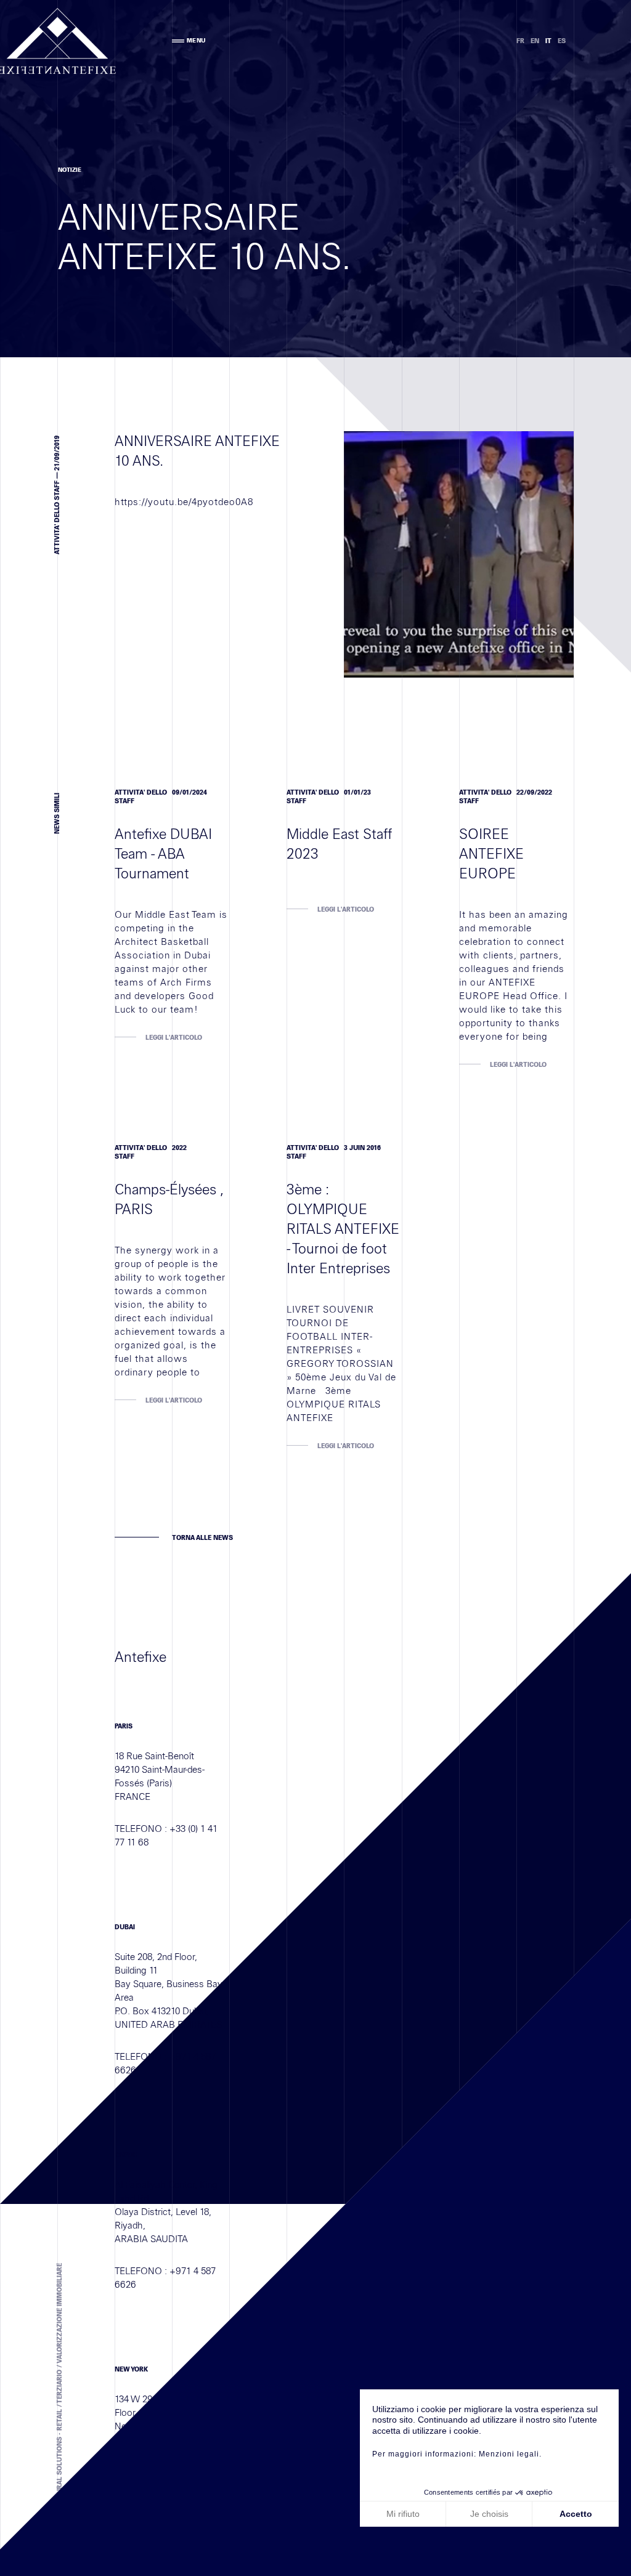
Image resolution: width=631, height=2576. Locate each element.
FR (520, 41)
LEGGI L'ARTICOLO (174, 1038)
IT (548, 41)
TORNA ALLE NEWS (202, 1538)
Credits (186, 2527)
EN (535, 41)
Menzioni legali (509, 2454)
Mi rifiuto (403, 2514)
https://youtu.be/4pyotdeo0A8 (184, 502)
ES (562, 41)
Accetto (576, 2514)
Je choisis (489, 2514)
